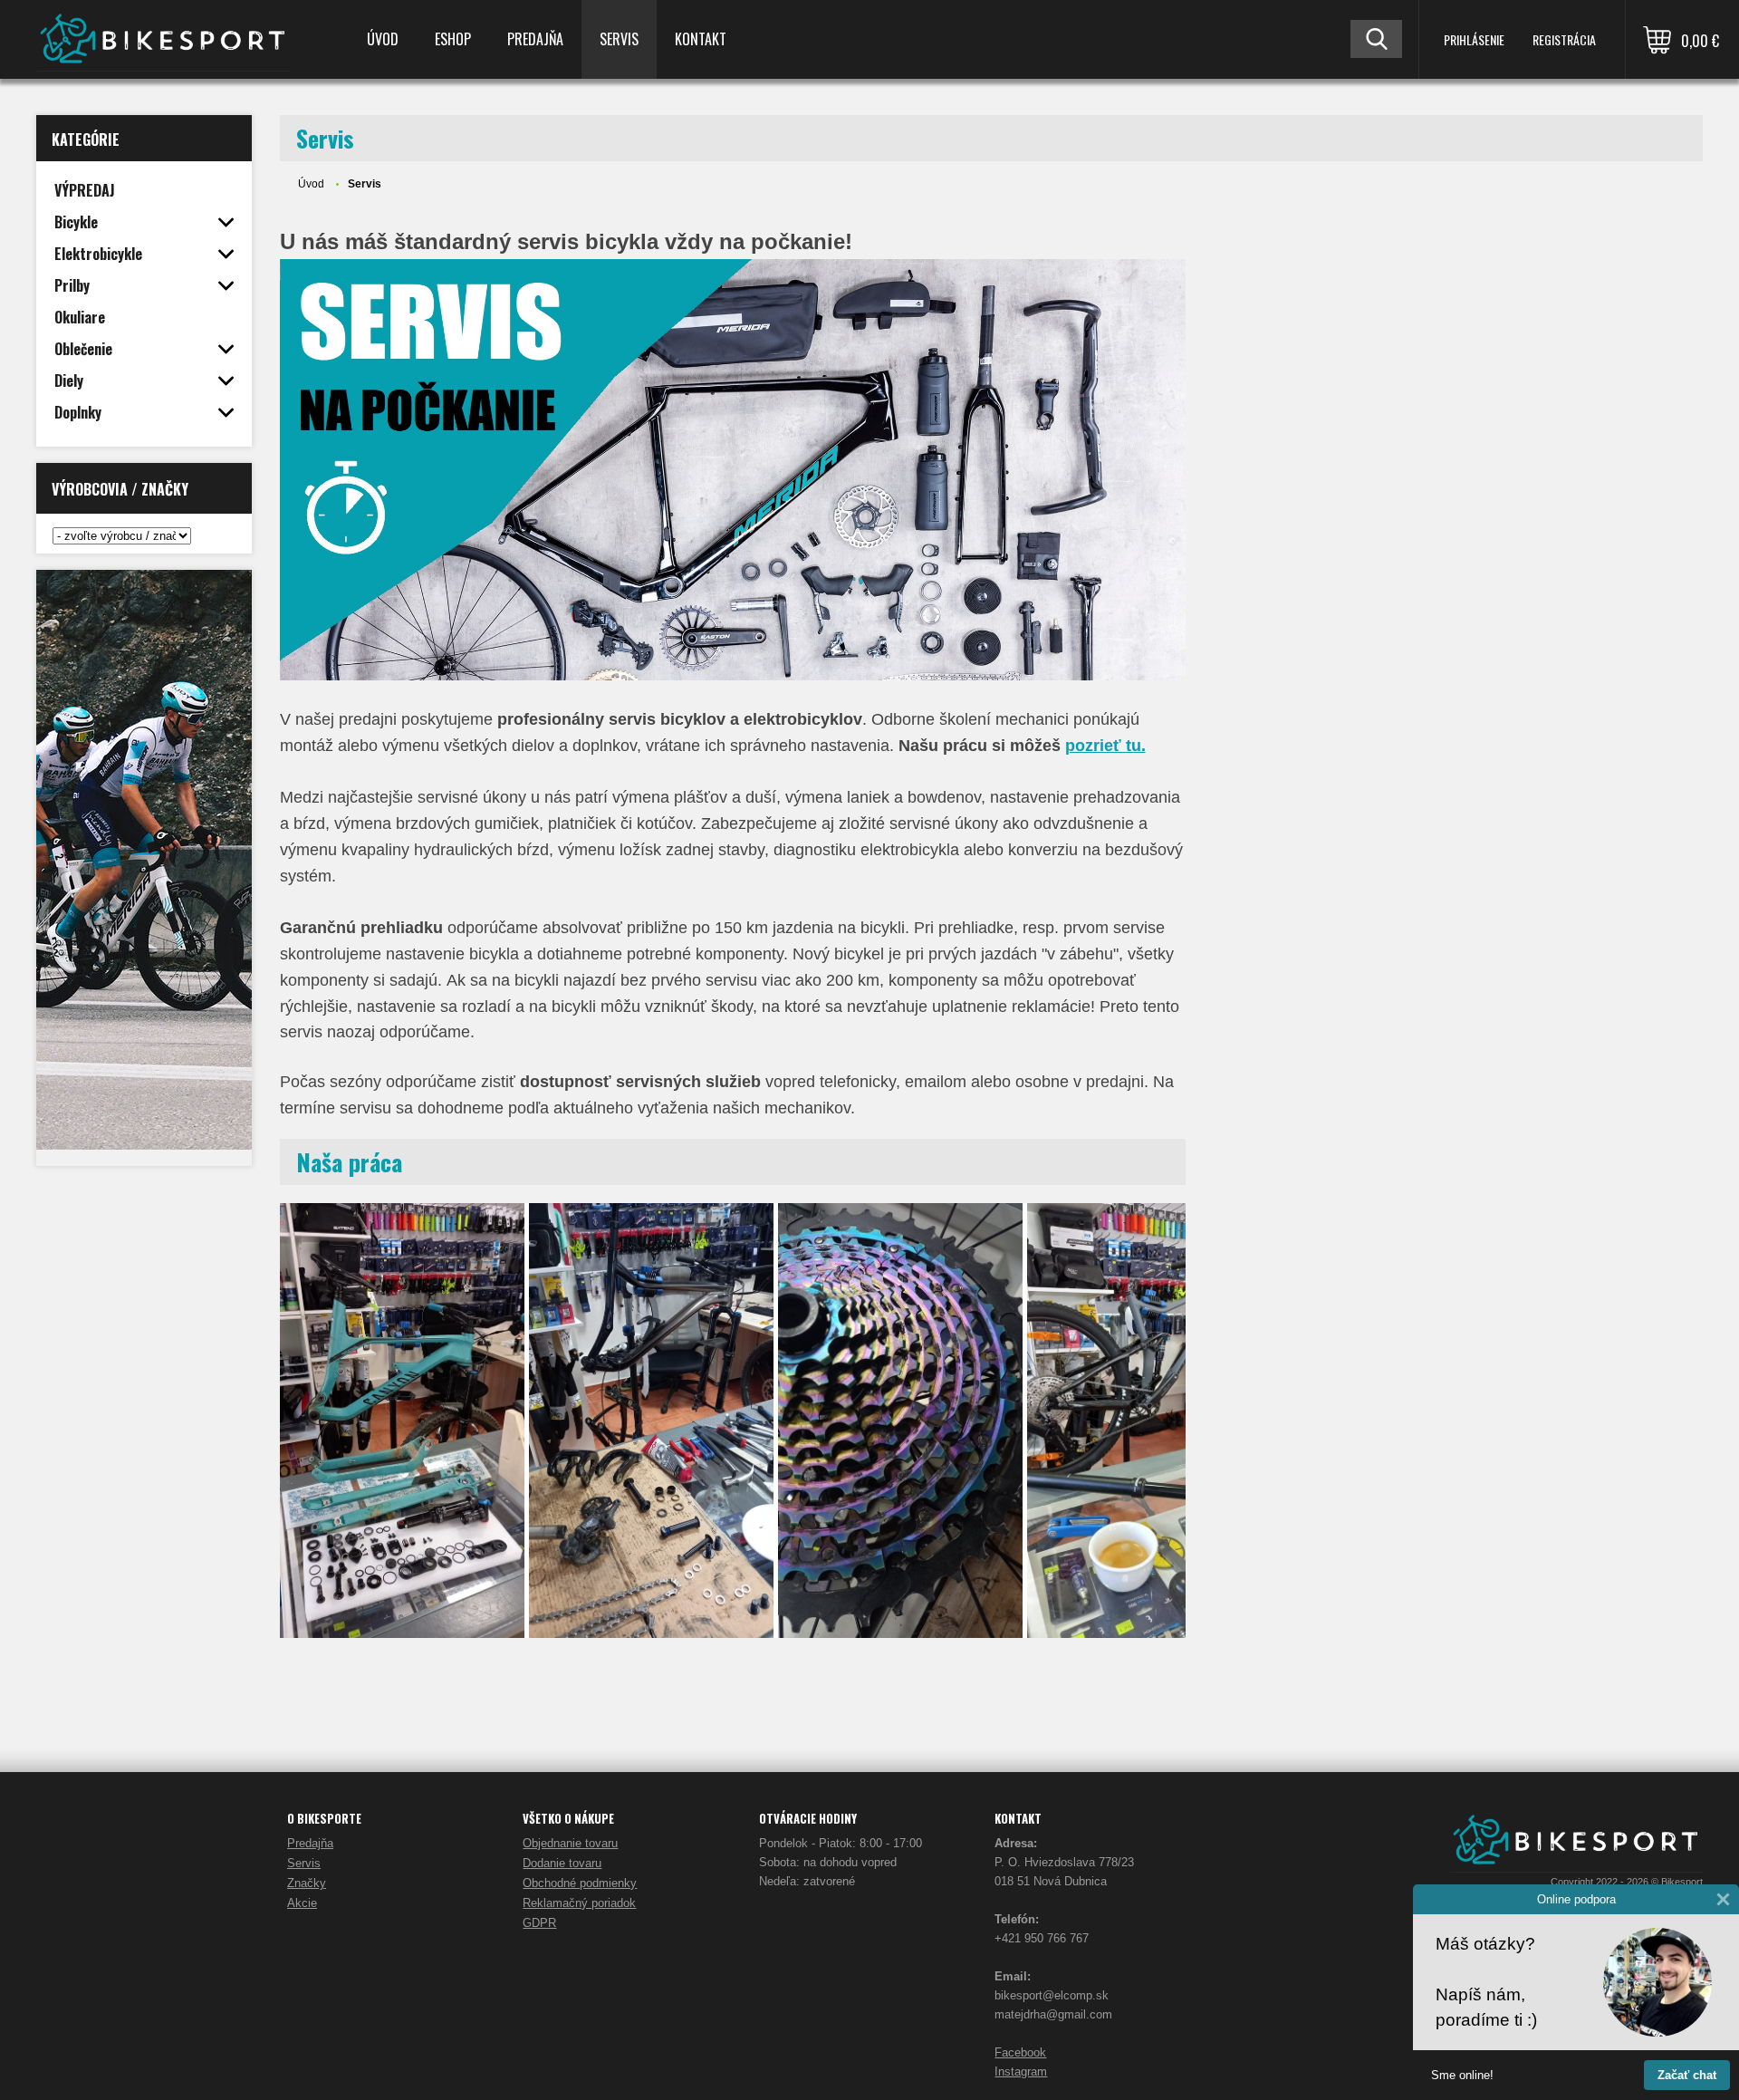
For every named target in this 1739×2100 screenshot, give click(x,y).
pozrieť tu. (1105, 746)
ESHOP (453, 39)
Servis (619, 39)
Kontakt (701, 39)
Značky (307, 1883)
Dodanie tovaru (562, 1863)
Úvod (383, 39)
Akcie (302, 1903)
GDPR (539, 1923)
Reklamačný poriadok (579, 1903)
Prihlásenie (1474, 39)
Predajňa (535, 39)
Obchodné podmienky (580, 1883)
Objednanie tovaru (570, 1843)
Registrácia (1564, 39)
